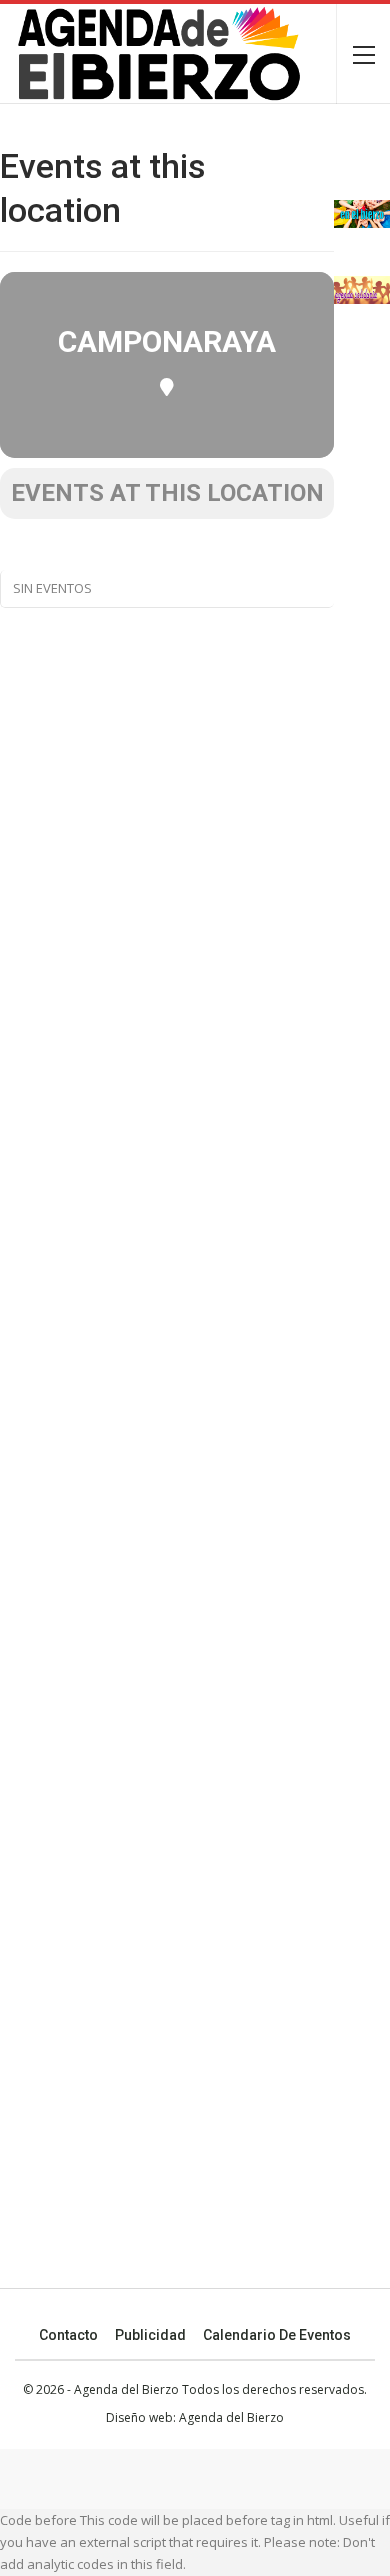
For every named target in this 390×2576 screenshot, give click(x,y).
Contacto (68, 2335)
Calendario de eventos (277, 2335)
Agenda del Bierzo (231, 2417)
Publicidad (150, 2335)
